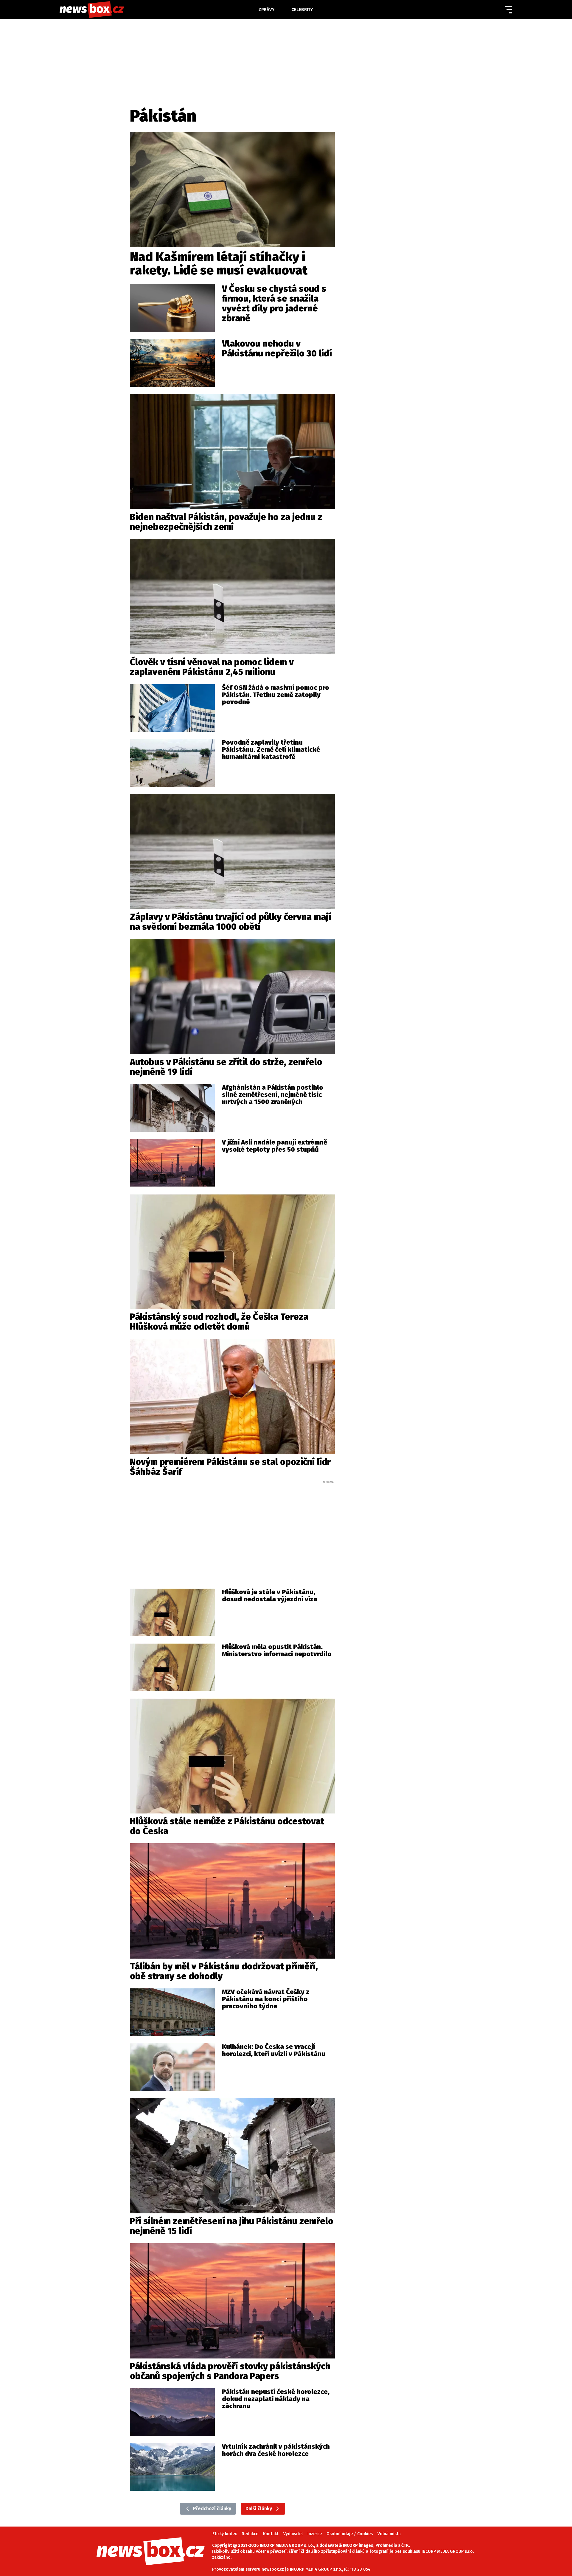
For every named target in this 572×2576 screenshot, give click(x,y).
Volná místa (389, 2534)
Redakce (250, 2534)
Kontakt (271, 2534)
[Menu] (509, 10)
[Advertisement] (232, 1529)
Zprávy (267, 10)
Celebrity (302, 10)
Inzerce (315, 2534)
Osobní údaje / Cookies (350, 2534)
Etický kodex (225, 2534)
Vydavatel (293, 2534)
